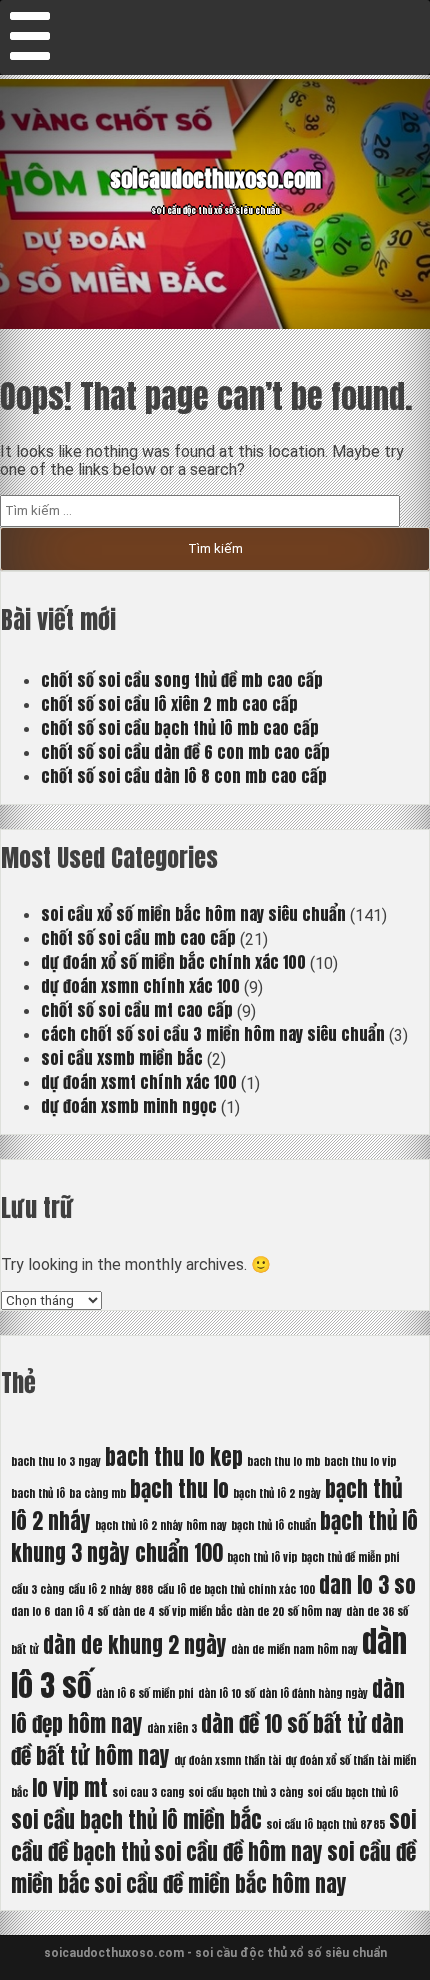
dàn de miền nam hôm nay (294, 1649)
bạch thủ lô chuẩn (273, 1525)
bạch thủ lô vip (262, 1557)
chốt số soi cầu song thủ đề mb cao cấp (182, 680)
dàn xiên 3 (172, 1728)
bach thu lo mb (283, 1461)
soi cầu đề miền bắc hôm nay (220, 1884)
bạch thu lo (179, 1489)
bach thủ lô (38, 1493)
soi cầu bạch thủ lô (352, 1792)
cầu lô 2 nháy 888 (110, 1589)
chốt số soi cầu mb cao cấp (138, 938)
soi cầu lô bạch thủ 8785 (325, 1824)
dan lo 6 (30, 1611)
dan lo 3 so (367, 1585)
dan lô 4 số (81, 1611)
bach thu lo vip (360, 1461)
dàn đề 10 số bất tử (284, 1724)
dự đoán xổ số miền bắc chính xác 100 (173, 962)
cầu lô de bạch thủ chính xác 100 (236, 1589)
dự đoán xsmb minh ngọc (129, 1106)
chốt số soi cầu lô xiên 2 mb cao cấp (169, 704)
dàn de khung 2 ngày (135, 1645)
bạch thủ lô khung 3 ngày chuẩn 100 (214, 1537)
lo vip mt (70, 1788)
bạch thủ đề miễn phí (350, 1557)
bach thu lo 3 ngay (56, 1461)
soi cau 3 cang (148, 1792)
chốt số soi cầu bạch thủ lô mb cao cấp (180, 728)
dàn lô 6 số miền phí (145, 1693)
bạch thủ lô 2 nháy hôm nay (161, 1525)
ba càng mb (97, 1493)
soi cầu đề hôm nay (238, 1852)
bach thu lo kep (174, 1457)
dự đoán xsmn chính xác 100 (140, 986)
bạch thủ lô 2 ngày (277, 1493)
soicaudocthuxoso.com (215, 179)
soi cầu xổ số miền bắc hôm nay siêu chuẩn (193, 914)
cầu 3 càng (37, 1589)
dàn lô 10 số (226, 1693)
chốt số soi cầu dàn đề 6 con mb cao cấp (185, 752)
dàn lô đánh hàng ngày (313, 1693)
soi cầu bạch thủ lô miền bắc (136, 1820)
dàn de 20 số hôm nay (289, 1611)
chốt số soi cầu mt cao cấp (137, 1010)
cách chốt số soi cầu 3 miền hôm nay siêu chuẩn (213, 1034)
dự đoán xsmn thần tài (227, 1760)
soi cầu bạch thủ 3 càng (245, 1792)
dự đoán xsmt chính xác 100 (139, 1082)
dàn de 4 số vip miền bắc (172, 1611)
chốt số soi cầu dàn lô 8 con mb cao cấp (184, 776)
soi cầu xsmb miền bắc (122, 1058)
